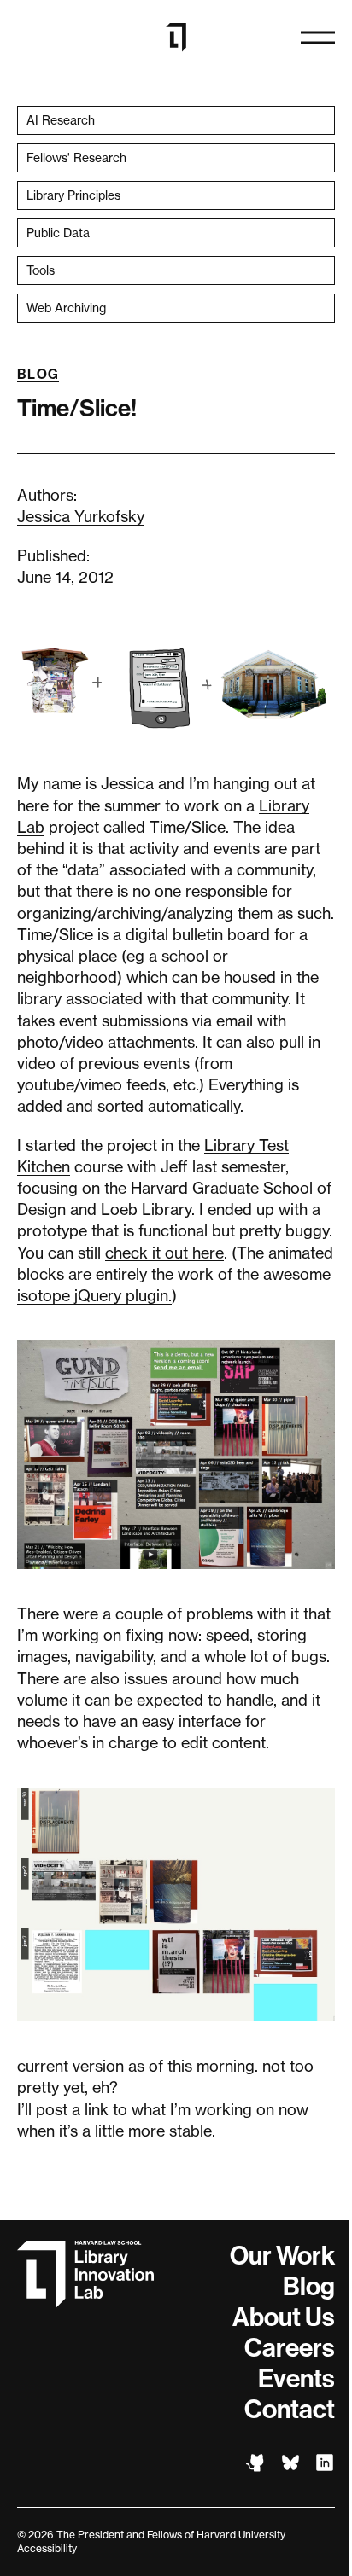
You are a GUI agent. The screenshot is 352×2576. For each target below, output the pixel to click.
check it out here (164, 1253)
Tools (41, 270)
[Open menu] (318, 38)
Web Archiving (66, 308)
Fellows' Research (76, 157)
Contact (290, 2410)
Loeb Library (146, 1209)
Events (296, 2379)
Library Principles (73, 195)
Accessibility (47, 2548)
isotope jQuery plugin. (94, 1295)
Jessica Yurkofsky (81, 516)
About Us (284, 2317)
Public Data (58, 233)
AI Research (61, 120)
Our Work (282, 2256)
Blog (38, 374)
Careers (290, 2348)
